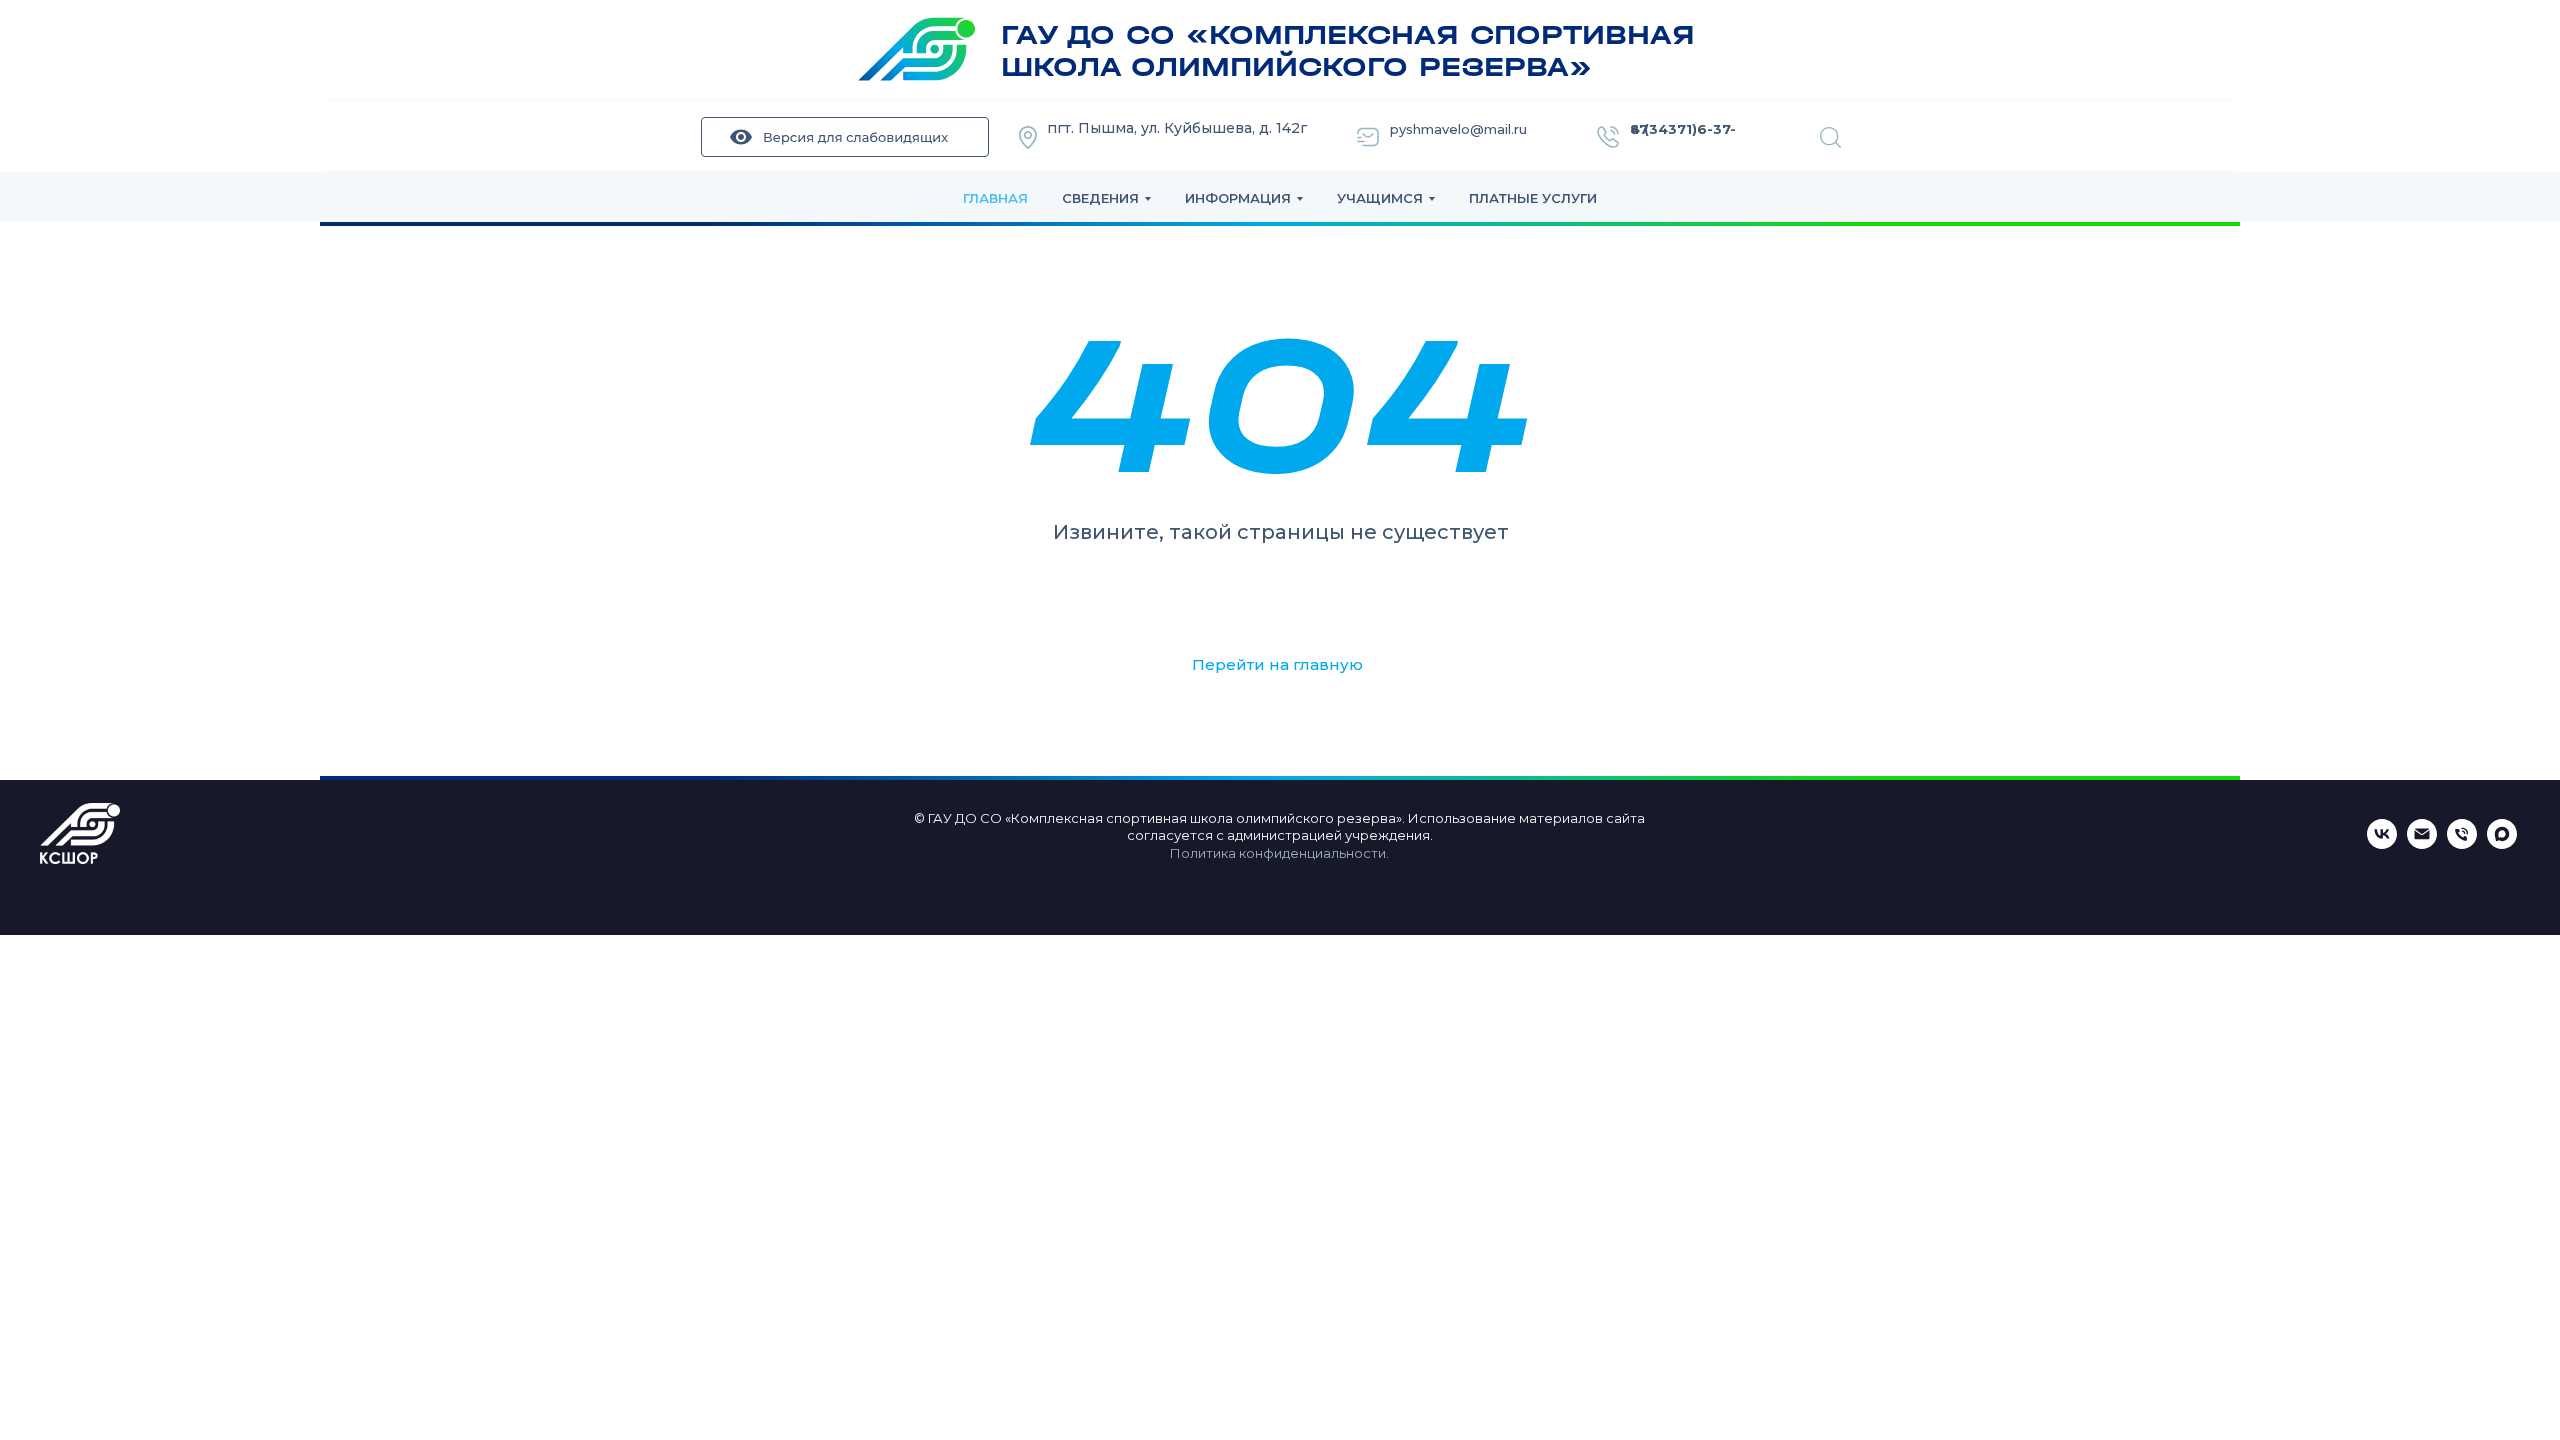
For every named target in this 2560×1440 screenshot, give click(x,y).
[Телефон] (2462, 843)
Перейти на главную (1277, 664)
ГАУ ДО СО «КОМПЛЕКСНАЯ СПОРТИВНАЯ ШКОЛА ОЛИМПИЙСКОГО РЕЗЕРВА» (1348, 51)
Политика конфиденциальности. (1279, 853)
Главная (995, 198)
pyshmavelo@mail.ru (1458, 129)
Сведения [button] (1100, 198)
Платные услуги (1533, 198)
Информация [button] (1238, 198)
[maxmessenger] (2502, 843)
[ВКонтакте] (2382, 843)
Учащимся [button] (1380, 198)
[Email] (2422, 843)
